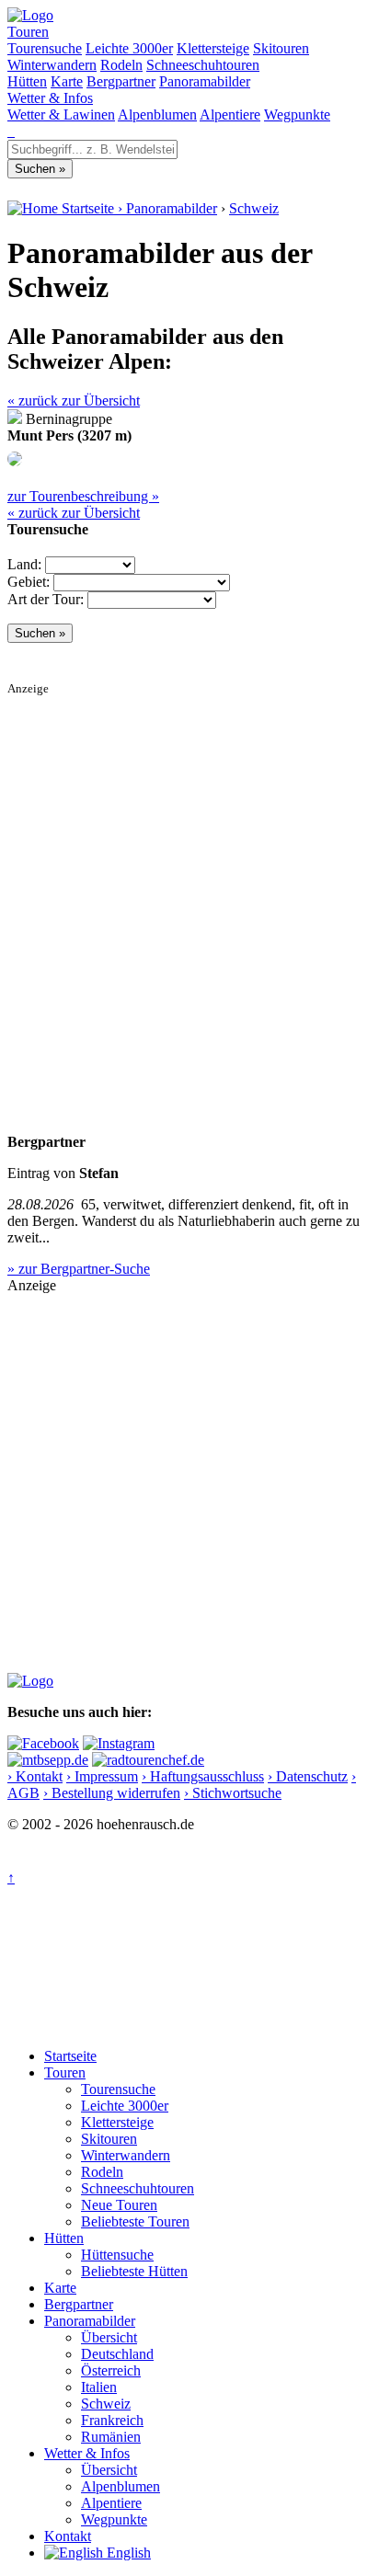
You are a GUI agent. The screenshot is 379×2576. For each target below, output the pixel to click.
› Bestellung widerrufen (112, 1793)
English (127, 2553)
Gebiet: (29, 582)
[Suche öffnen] (9, 131)
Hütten (27, 81)
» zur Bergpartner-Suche (79, 1269)
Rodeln (121, 65)
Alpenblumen (157, 114)
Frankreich (112, 2420)
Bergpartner (121, 81)
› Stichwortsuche (233, 1793)
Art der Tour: (46, 599)
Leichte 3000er (129, 48)
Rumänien (111, 2437)
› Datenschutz (308, 1776)
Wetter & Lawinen (61, 114)
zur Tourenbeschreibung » (83, 496)
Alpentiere (230, 114)
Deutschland (117, 2354)
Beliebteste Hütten (134, 2271)
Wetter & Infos (50, 98)
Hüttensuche (117, 2255)
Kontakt (68, 2536)
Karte (67, 81)
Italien (99, 2387)
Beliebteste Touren (135, 2221)
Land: (24, 564)
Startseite (70, 2056)
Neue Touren (119, 2205)
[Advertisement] (189, 886)
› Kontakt (35, 1776)
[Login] (13, 131)
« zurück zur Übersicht (74, 401)
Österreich (111, 2370)
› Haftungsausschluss (203, 1776)
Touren (28, 32)
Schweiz (254, 208)
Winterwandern (52, 65)
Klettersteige (213, 48)
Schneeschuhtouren (203, 65)
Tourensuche (45, 48)
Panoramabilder (205, 81)
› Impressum (102, 1776)
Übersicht (109, 2337)
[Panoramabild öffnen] (15, 461)
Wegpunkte (297, 114)
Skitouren (281, 48)
